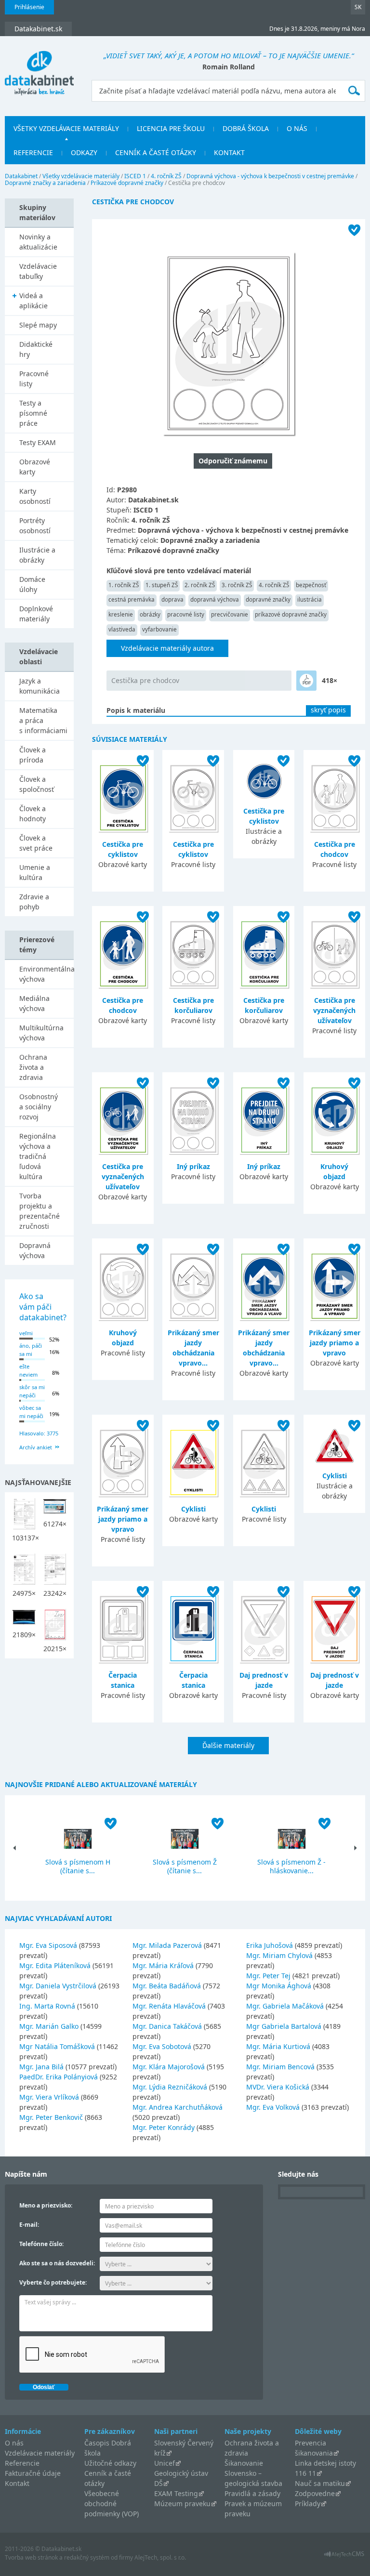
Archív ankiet (36, 1447)
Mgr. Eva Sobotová (162, 2046)
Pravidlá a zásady (252, 2493)
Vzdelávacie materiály (40, 2453)
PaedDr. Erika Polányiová (59, 2077)
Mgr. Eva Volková (273, 2107)
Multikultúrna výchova (41, 1033)
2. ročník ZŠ (200, 585)
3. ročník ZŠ (237, 585)
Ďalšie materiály (228, 1745)
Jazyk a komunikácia (40, 686)
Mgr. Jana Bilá (41, 2067)
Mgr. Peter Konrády (164, 2127)
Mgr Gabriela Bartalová (284, 2026)
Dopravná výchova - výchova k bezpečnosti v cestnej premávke (270, 176)
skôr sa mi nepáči (32, 1391)
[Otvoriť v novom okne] (344, 2556)
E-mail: (29, 2225)
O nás (297, 128)
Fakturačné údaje (33, 2473)
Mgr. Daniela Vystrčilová (58, 1986)
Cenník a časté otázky (156, 152)
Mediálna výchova (34, 1003)
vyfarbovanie (159, 629)
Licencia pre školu (171, 128)
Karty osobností (35, 496)
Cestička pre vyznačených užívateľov (334, 1010)
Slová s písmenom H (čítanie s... (78, 1866)
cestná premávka (132, 599)
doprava (172, 599)
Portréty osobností (35, 526)
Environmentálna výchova (46, 974)
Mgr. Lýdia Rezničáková (170, 2087)
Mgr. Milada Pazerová (167, 1945)
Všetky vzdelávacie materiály (66, 128)
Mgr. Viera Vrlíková (49, 2097)
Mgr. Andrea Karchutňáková (178, 2107)
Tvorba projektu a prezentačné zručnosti (40, 1211)
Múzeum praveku (182, 2504)
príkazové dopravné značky (291, 614)
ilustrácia (310, 599)
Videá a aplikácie (33, 301)
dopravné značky (268, 599)
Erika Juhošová (270, 1945)
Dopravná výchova (35, 1250)
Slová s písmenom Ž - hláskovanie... (291, 1866)
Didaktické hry (36, 349)
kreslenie (121, 614)
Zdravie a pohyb (34, 902)
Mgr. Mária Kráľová (163, 1965)
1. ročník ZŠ (124, 585)
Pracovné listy (34, 379)
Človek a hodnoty (33, 814)
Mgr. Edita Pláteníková (55, 1965)
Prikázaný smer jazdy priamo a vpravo (335, 1343)
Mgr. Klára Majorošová (169, 2067)
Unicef (165, 2463)
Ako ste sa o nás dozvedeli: (57, 2263)
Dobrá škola (246, 128)
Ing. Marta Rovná (47, 2006)
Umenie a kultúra (35, 872)
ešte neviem (28, 1370)
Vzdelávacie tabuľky (38, 271)
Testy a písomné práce (33, 413)
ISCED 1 (135, 176)
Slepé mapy (38, 325)
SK (358, 7)
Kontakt (229, 152)
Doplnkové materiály (36, 614)
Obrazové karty (35, 467)
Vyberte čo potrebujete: (53, 2282)
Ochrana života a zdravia (33, 1067)
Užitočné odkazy (110, 2463)
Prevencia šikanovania (314, 2448)
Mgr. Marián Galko (49, 2026)
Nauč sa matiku (320, 2483)
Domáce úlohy (32, 584)
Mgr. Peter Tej (268, 1976)
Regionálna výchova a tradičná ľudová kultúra (38, 1156)
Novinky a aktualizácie (38, 242)
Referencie (33, 152)
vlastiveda (122, 629)
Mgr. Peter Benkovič (51, 2117)
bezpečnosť (311, 585)
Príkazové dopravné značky (127, 183)
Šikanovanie (244, 2463)
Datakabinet (21, 176)
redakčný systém (87, 2557)
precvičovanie (230, 614)
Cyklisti (193, 1509)
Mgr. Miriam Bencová (280, 2067)
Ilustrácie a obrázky (37, 555)
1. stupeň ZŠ (162, 585)
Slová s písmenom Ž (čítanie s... (185, 1866)
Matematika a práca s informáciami (43, 720)
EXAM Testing (176, 2493)
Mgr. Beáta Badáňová (167, 1986)
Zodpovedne (315, 2493)
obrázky (150, 614)
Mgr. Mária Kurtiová (278, 2046)
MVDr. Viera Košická (278, 2087)
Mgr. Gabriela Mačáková (285, 2006)
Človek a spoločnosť (37, 784)
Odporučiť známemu (233, 461)
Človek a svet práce (36, 843)
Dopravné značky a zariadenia (45, 183)
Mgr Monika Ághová (279, 1986)
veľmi (26, 1333)
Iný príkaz (193, 1166)
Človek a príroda (33, 755)
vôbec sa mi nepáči (31, 1412)
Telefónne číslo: (41, 2244)
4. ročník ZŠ (166, 176)
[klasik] (306, 681)
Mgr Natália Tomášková (57, 2046)
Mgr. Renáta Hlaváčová (169, 2006)
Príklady (308, 2504)
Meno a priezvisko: (46, 2205)
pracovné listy (186, 614)
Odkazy (84, 152)
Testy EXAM (38, 442)
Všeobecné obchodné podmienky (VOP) (112, 2504)
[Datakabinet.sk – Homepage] (39, 67)
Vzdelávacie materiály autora (167, 648)
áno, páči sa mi (31, 1350)
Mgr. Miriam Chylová (279, 1955)
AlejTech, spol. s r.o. (160, 2557)
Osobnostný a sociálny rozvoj (39, 1107)
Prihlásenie (29, 7)
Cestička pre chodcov (145, 680)
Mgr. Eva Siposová (48, 1945)
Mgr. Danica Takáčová (167, 2026)
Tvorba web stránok (31, 2557)
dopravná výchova (215, 599)
